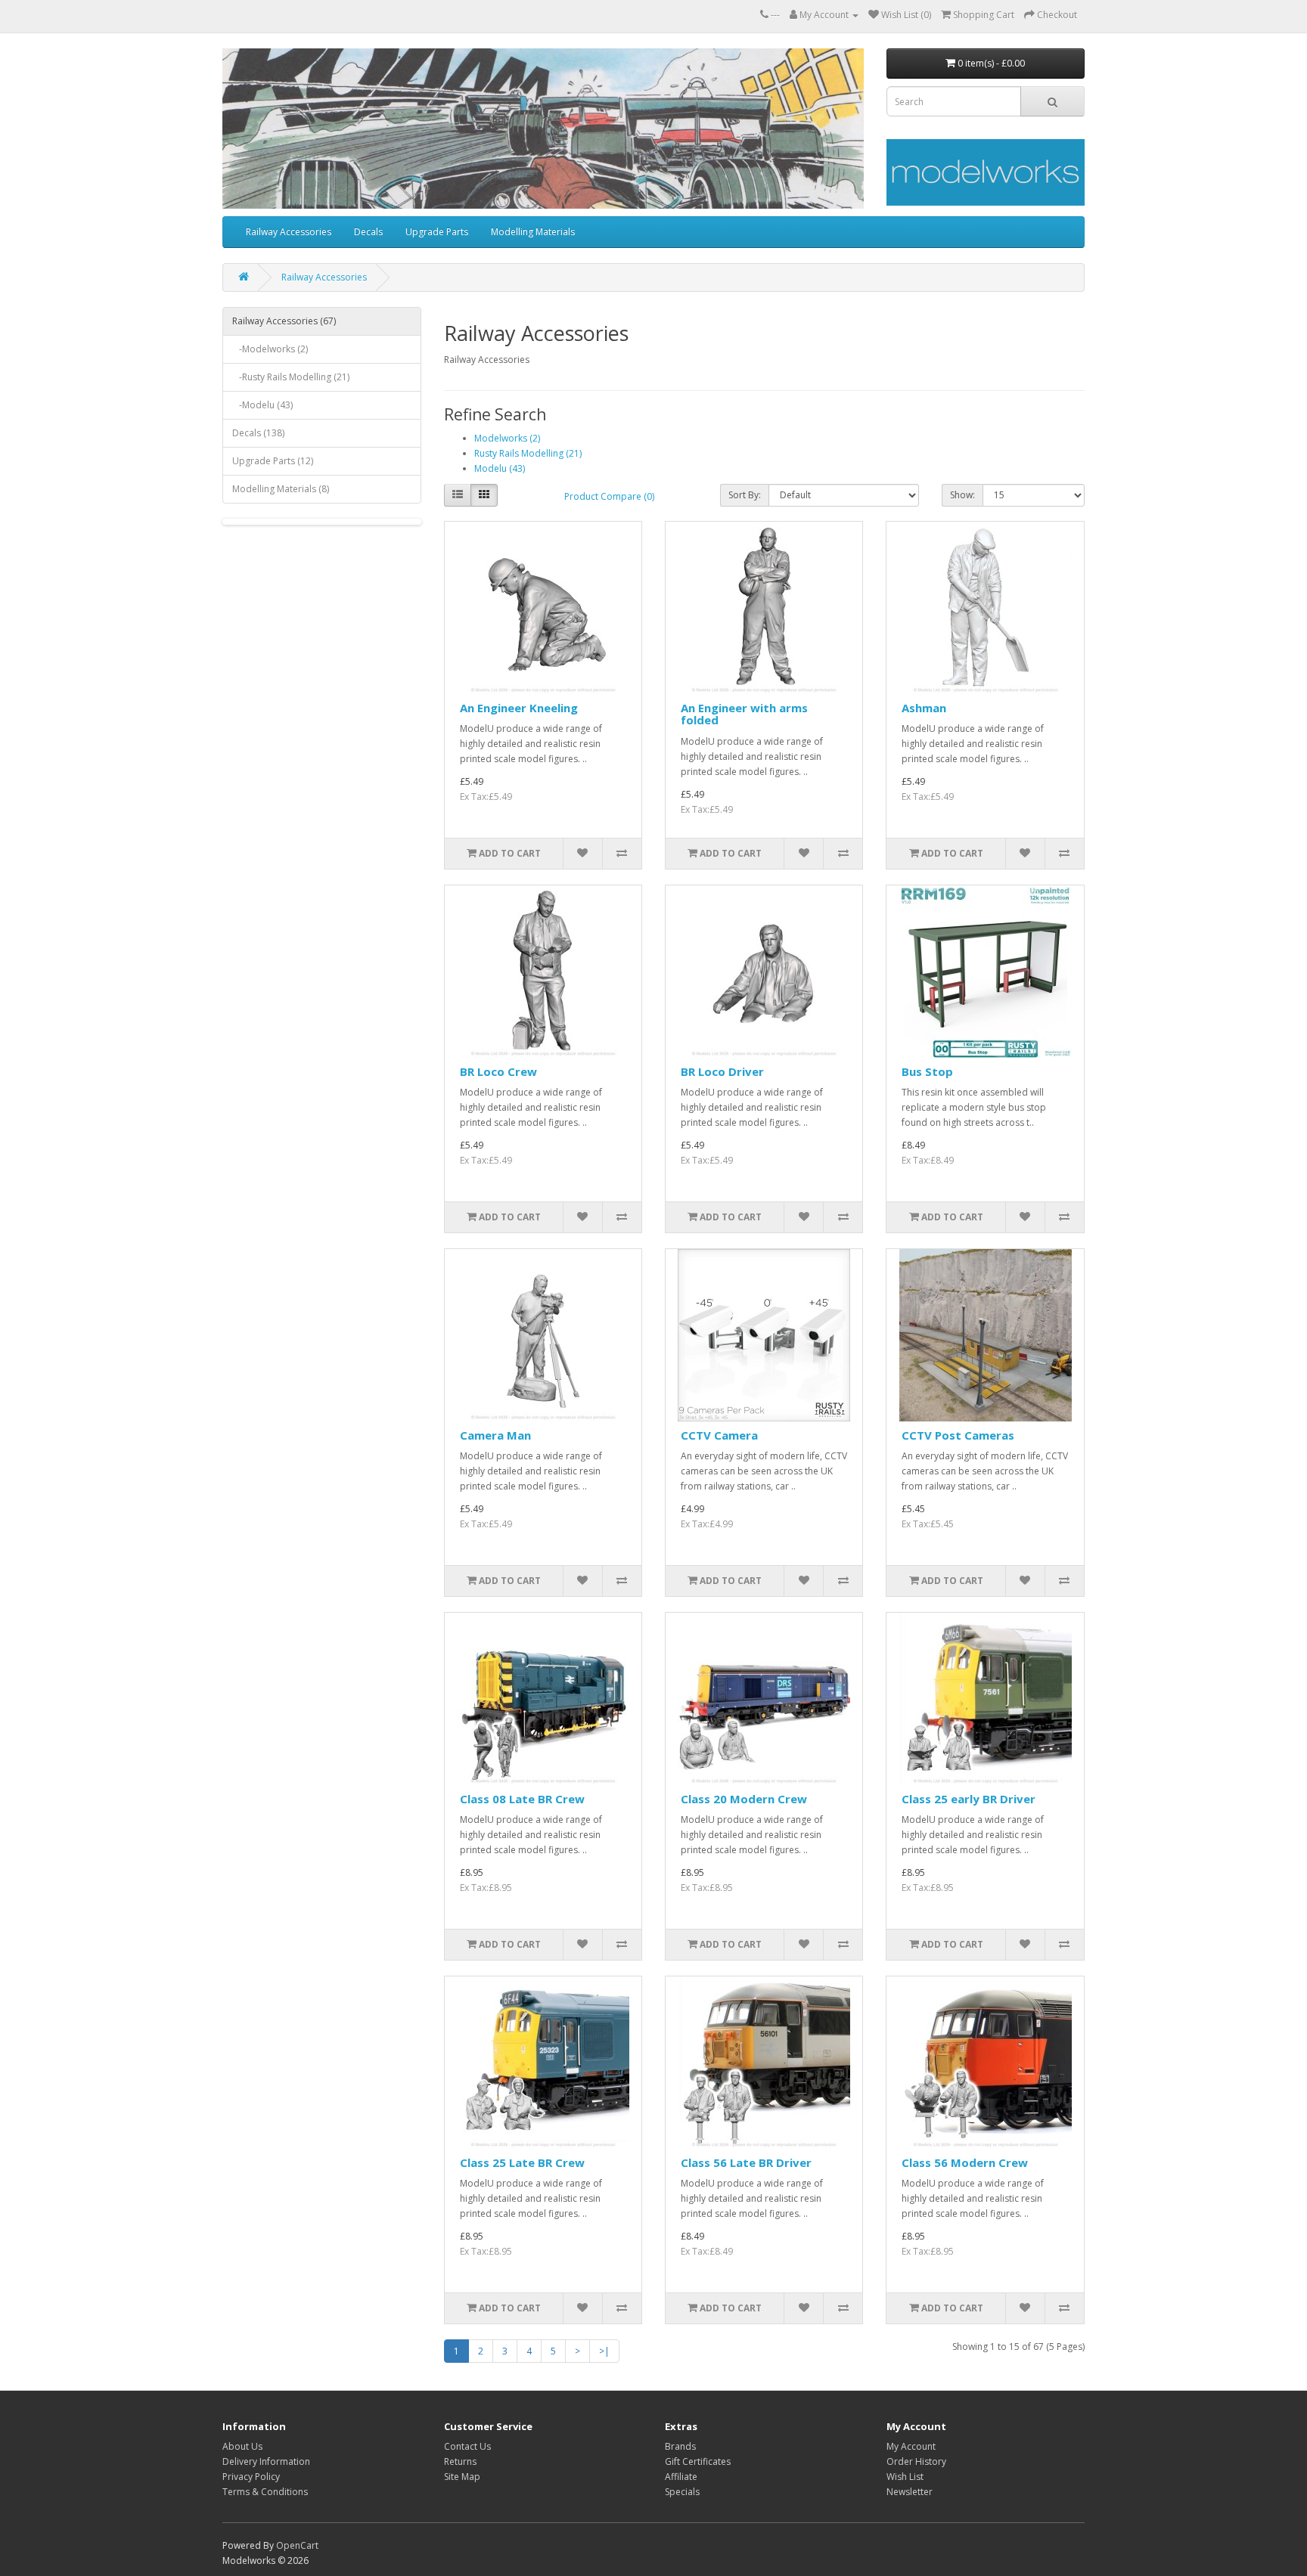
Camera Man (495, 1435)
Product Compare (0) (609, 496)
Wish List (905, 2477)
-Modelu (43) (262, 405)
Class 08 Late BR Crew (522, 1799)
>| (604, 2351)
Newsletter (910, 2492)
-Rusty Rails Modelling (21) (291, 377)
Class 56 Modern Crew (965, 2162)
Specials (682, 2492)
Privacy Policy (251, 2477)
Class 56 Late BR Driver (746, 2162)
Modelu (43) (500, 468)
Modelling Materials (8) (281, 489)
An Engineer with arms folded (744, 714)
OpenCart (297, 2545)
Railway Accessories (289, 232)
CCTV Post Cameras (958, 1435)
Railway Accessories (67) (284, 321)
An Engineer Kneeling (519, 708)
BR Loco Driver (722, 1071)
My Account (911, 2446)
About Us (242, 2446)
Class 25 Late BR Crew (522, 2162)
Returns (460, 2461)
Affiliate (681, 2477)
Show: (962, 495)
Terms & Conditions (265, 2492)
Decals (368, 232)
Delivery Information (266, 2461)
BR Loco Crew (498, 1071)
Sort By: (745, 495)
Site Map (462, 2477)
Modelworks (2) (507, 438)
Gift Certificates (698, 2461)
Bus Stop (927, 1071)
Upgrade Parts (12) (273, 461)
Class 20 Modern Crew (744, 1799)
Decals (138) (258, 433)
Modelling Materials (533, 232)
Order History (916, 2461)
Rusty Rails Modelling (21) (528, 453)
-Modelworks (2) (270, 349)
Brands (680, 2446)
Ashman (924, 708)
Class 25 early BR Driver (969, 1799)
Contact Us (467, 2446)
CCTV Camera (719, 1435)
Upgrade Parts (437, 232)
